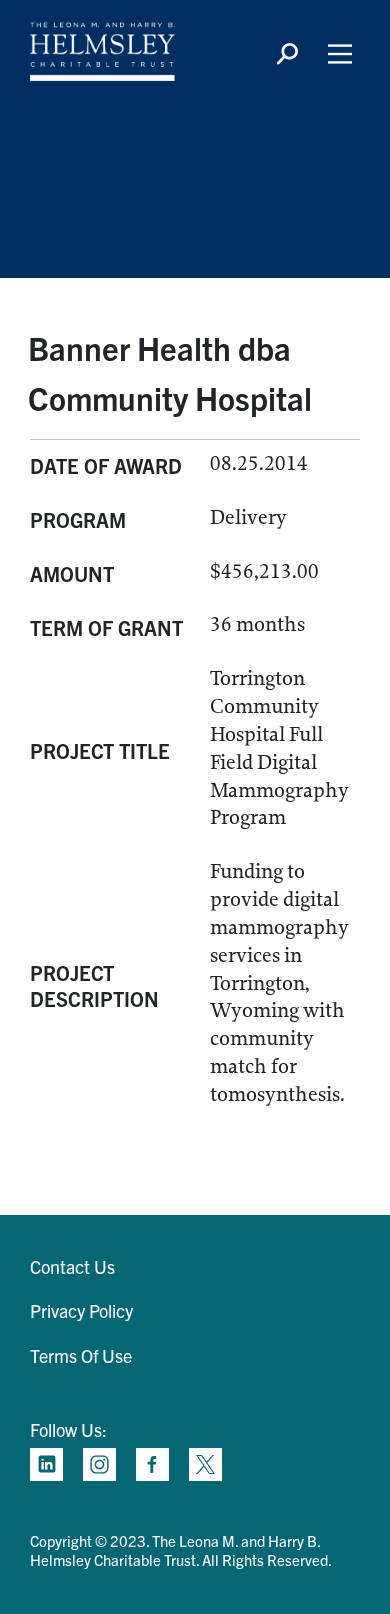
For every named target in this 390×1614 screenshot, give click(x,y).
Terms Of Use (81, 1355)
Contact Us (72, 1266)
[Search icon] (287, 54)
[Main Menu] (340, 54)
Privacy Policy (81, 1310)
